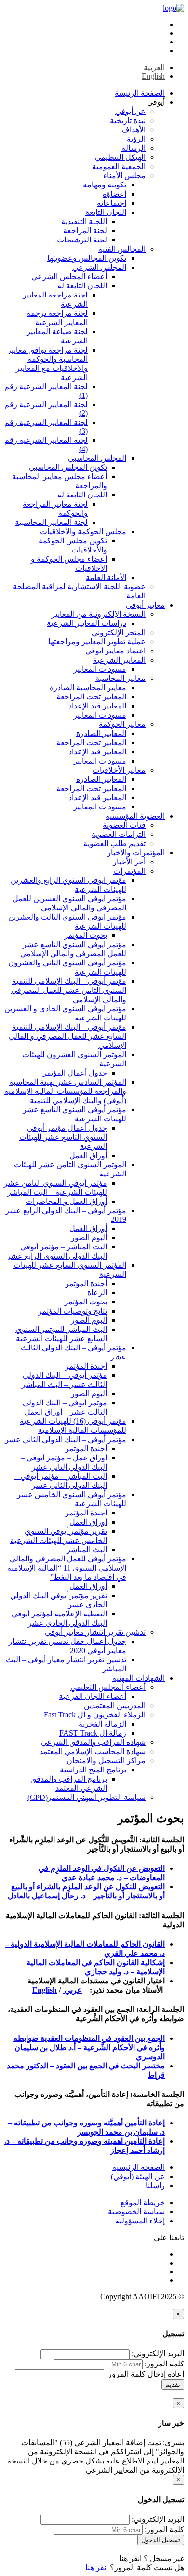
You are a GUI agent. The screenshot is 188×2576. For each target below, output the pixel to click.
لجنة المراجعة (85, 231)
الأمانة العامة (106, 577)
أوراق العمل (88, 1155)
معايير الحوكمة (122, 724)
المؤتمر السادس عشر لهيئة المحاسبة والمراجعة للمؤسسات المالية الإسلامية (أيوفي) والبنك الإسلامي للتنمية (65, 1091)
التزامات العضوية (119, 834)
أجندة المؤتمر (86, 1283)
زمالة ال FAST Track (93, 1733)
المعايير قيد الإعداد (97, 706)
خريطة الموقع (143, 2202)
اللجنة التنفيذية (84, 221)
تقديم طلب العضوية (114, 843)
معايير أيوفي (145, 605)
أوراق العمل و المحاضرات (66, 1201)
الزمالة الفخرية (102, 1724)
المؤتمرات (129, 871)
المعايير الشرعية (119, 660)
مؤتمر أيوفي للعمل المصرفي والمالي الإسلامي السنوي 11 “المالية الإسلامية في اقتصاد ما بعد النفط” (67, 1568)
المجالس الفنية (122, 249)
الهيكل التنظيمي (120, 157)
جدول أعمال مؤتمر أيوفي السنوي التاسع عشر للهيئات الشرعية (63, 1137)
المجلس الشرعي (99, 267)
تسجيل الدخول (161, 2540)
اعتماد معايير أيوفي (115, 651)
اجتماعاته (112, 203)
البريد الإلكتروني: (158, 2354)
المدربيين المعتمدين (115, 1706)
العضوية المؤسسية (135, 816)
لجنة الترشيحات (82, 240)
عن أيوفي (130, 111)
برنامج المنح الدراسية (93, 1770)
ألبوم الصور (89, 1238)
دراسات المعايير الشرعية (87, 623)
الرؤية (136, 139)
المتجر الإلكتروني (119, 632)
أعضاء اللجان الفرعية (93, 1696)
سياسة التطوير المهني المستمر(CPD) (87, 1797)
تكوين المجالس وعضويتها (87, 258)
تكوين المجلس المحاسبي (68, 467)
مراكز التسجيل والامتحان (106, 1761)
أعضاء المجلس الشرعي (69, 276)
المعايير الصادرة (101, 733)
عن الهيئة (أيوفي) (138, 2176)
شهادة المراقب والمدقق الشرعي (93, 1742)
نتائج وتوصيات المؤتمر (73, 1311)
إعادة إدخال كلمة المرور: (145, 2374)
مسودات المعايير (100, 669)
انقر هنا (130, 2558)
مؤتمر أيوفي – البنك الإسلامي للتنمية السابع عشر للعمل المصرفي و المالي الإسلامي (67, 1036)
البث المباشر (87, 1550)
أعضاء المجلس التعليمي (108, 1687)
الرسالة (134, 148)
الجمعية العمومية (119, 166)
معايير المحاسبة (121, 678)
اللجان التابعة (106, 212)
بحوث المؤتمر (86, 935)
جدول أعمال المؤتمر (75, 1073)
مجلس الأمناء (124, 176)
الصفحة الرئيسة (140, 93)
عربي (72, 1990)
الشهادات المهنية (139, 1678)
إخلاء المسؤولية (140, 2221)
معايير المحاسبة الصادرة (88, 687)
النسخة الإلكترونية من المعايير (98, 614)
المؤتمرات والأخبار (136, 853)
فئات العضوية (124, 825)
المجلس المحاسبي (97, 458)
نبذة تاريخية (128, 120)
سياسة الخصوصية (136, 2212)
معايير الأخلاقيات (119, 770)
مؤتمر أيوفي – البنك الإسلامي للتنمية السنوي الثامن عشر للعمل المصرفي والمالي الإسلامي (69, 990)
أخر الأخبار (129, 862)
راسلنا (155, 2186)
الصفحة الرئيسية (139, 2167)
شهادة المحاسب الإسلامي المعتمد (93, 1751)
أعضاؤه (114, 194)
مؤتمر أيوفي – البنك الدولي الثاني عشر (66, 1439)
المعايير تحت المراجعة (91, 697)
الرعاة (97, 1293)
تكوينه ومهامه (105, 185)
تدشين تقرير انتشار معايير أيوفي (95, 1632)
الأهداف (134, 130)
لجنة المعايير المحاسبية (51, 522)
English (45, 1990)
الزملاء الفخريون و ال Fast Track (95, 1715)
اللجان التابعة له (82, 286)
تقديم (173, 2385)
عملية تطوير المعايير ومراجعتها (97, 642)
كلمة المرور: (164, 2364)
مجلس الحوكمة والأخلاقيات (83, 531)
